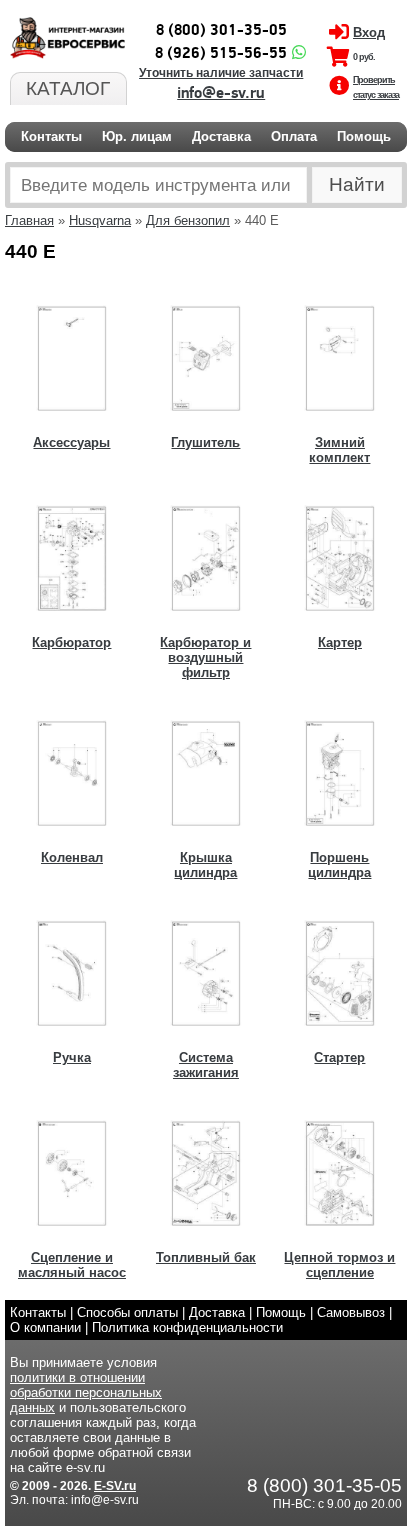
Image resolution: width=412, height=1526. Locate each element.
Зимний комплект (339, 450)
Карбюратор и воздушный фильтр (205, 657)
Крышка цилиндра (205, 865)
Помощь (364, 136)
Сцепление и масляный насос (72, 1265)
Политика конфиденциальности (187, 1327)
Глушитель (205, 442)
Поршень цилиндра (339, 865)
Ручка (72, 1057)
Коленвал (72, 857)
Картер (340, 642)
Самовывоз (351, 1312)
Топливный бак (206, 1257)
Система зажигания (206, 1065)
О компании (45, 1327)
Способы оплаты (127, 1312)
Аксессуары (71, 442)
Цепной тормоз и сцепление (339, 1265)
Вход (369, 32)
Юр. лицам (137, 136)
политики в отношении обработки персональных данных (86, 1392)
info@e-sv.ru (221, 93)
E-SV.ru (115, 1486)
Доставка (221, 136)
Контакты (51, 136)
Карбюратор (71, 642)
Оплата (294, 136)
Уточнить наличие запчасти (221, 73)
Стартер (339, 1057)
